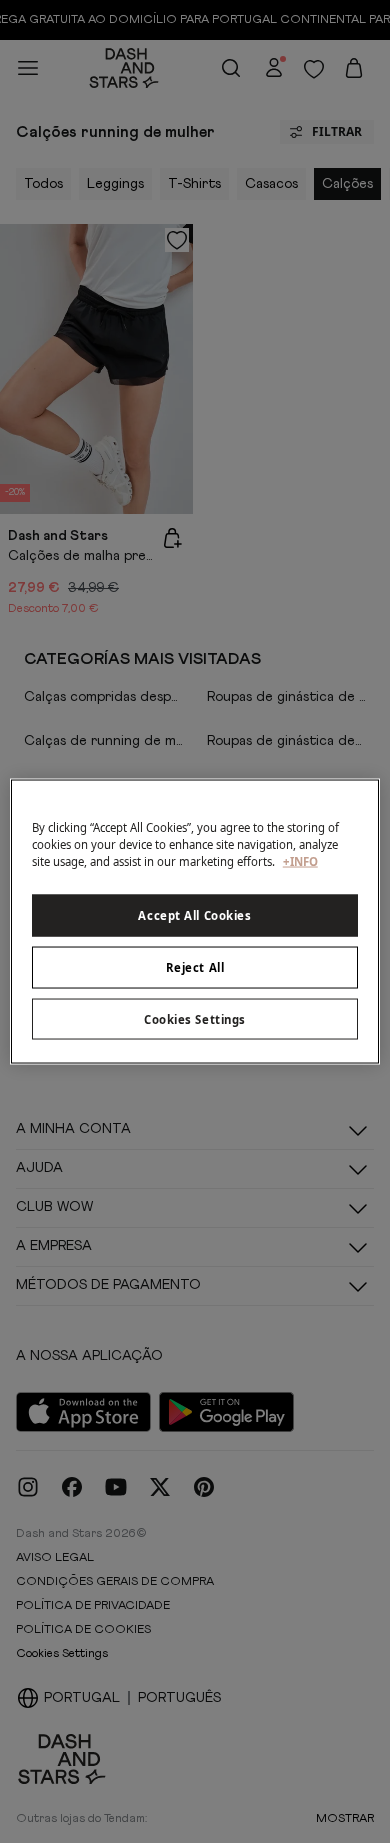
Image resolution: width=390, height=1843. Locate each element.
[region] (195, 921)
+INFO (300, 860)
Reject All (195, 966)
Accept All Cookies (194, 914)
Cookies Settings (195, 1018)
